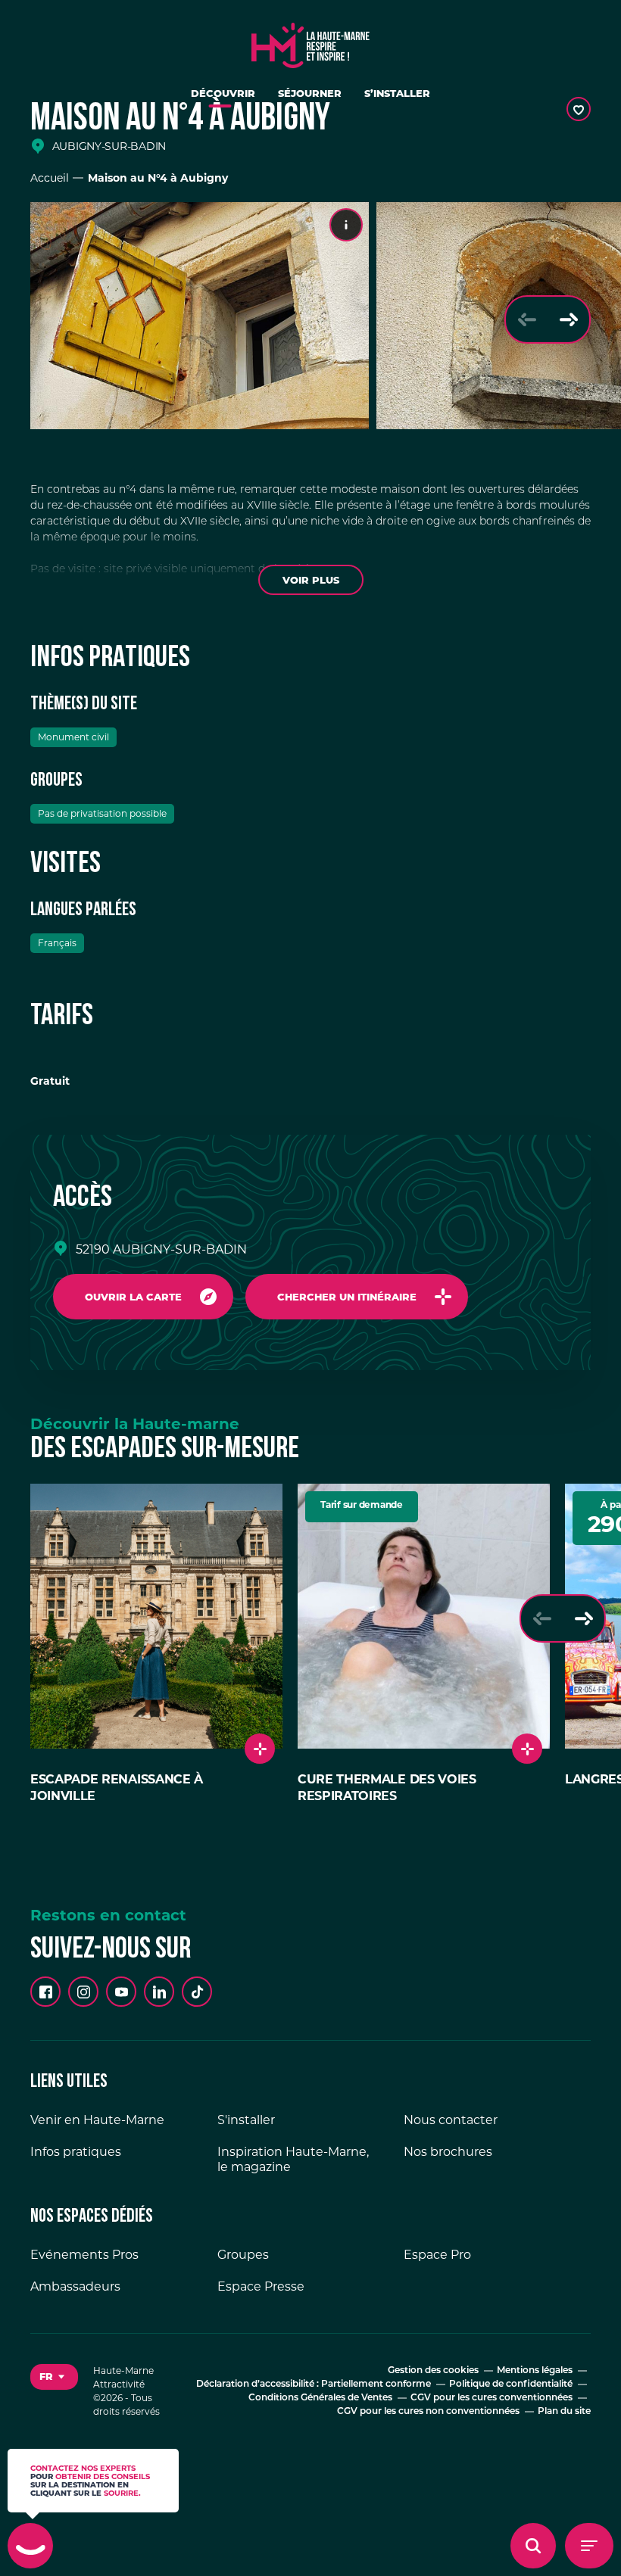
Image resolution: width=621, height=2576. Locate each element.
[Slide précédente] (527, 319)
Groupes (243, 2255)
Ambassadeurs (75, 2286)
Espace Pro (437, 2255)
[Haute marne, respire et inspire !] (310, 42)
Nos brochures (448, 2152)
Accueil (50, 178)
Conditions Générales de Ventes (320, 2398)
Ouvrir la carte (133, 1297)
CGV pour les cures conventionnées (491, 2398)
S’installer (397, 93)
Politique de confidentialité (511, 2384)
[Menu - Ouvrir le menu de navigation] (589, 2546)
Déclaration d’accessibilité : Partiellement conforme (314, 2384)
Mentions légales (535, 2371)
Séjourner (310, 93)
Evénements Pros (84, 2255)
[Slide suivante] (568, 319)
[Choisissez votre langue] (54, 2377)
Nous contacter (451, 2120)
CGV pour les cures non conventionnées (428, 2412)
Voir (311, 580)
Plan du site (564, 2412)
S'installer (246, 2120)
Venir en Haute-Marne (97, 2120)
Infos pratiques (76, 2152)
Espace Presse (261, 2286)
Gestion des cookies (433, 2371)
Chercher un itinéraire (347, 1297)
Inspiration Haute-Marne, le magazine (293, 2159)
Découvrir (223, 93)
